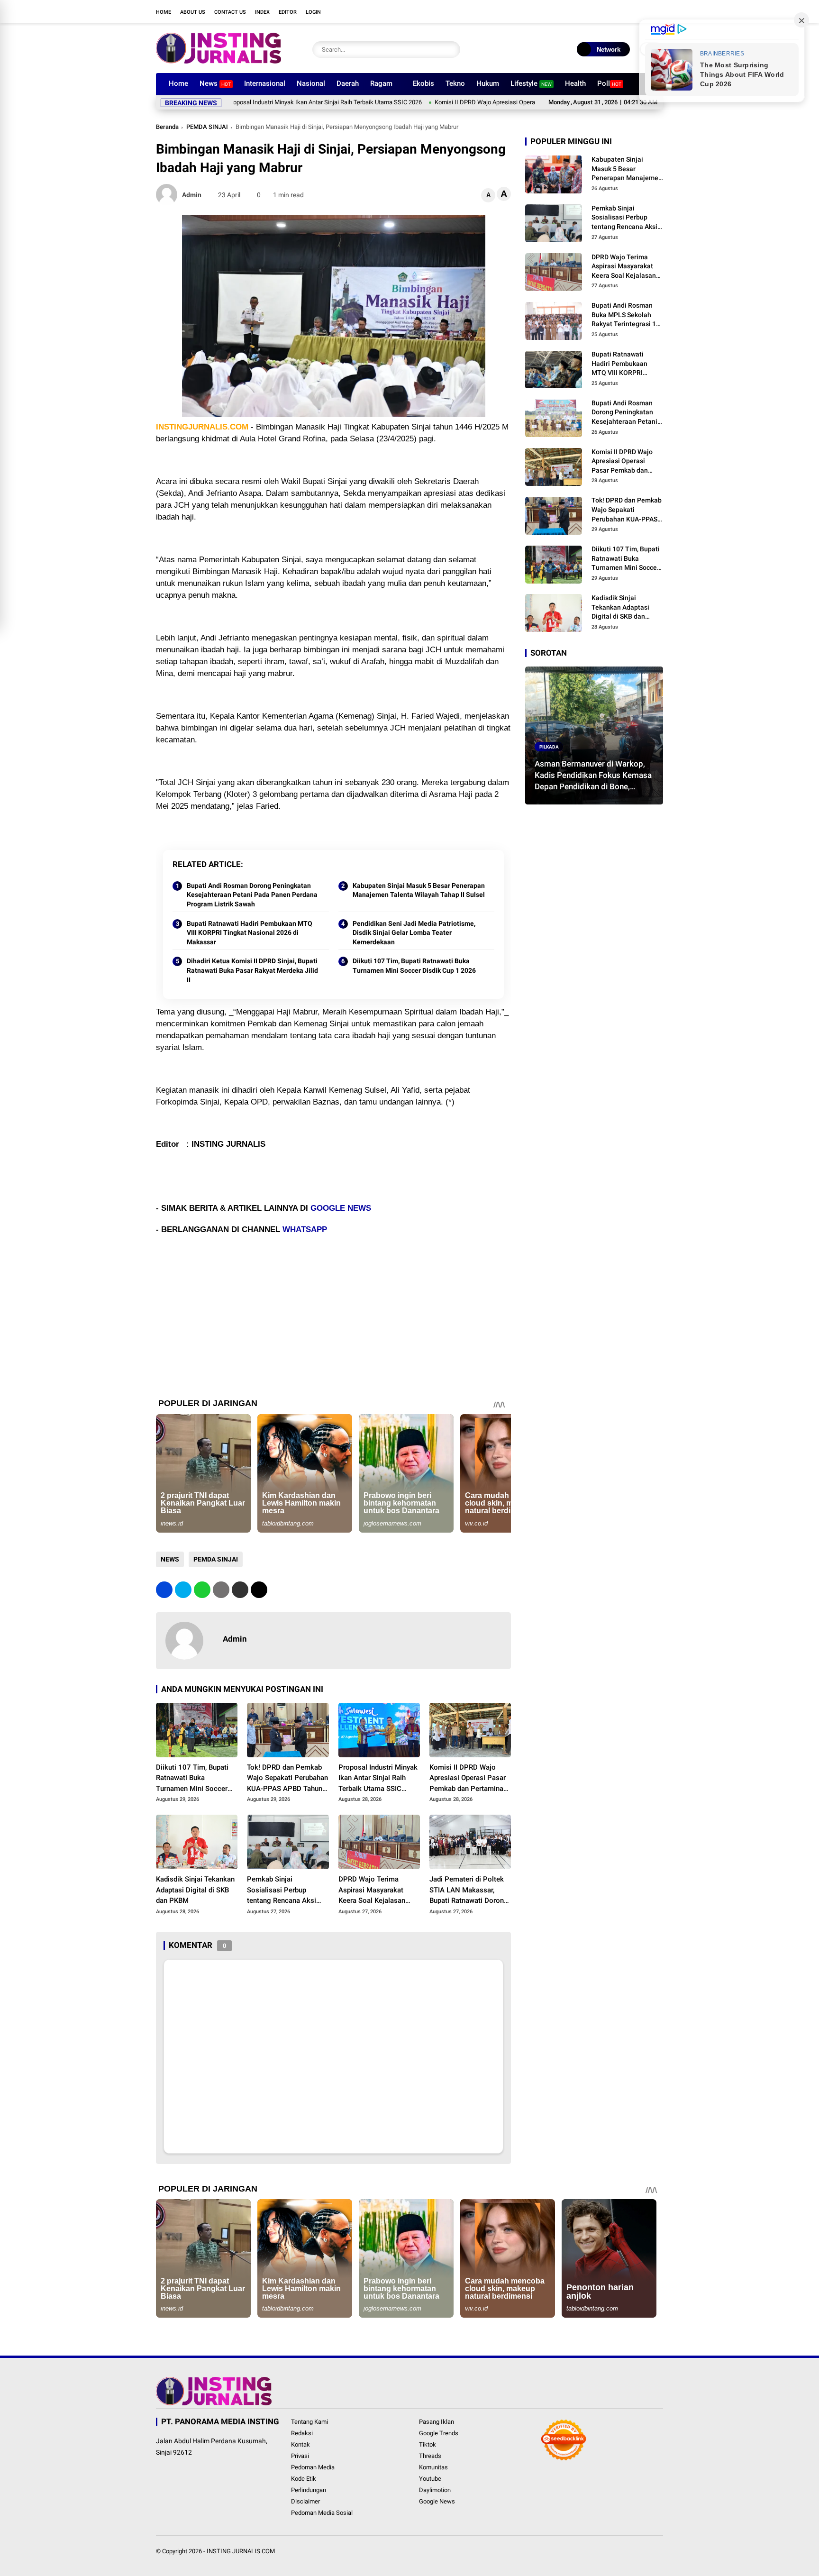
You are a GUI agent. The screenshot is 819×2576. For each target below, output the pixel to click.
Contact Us (230, 12)
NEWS (170, 1559)
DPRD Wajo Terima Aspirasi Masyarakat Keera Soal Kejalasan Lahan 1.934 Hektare (372, 1891)
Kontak (300, 2444)
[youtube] (630, 11)
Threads (430, 2456)
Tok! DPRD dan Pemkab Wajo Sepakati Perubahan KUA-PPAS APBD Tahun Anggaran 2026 (287, 1779)
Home (164, 12)
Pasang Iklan (437, 2422)
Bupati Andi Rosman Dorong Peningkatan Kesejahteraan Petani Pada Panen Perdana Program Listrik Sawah (252, 895)
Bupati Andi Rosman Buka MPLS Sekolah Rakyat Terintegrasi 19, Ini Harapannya (626, 315)
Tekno (455, 83)
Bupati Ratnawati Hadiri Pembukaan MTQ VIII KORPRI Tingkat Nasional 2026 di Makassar (250, 933)
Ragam (381, 83)
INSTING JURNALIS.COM (241, 2551)
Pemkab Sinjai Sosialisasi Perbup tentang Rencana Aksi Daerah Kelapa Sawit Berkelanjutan (282, 1891)
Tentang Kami (309, 2422)
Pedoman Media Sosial (322, 2513)
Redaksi (302, 2433)
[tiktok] (644, 11)
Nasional (311, 83)
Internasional (265, 83)
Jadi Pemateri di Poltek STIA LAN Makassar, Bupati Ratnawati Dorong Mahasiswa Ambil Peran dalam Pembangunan (469, 1891)
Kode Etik (304, 2479)
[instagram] (616, 11)
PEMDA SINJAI (207, 127)
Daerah (348, 83)
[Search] (451, 50)
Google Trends (439, 2433)
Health (575, 83)
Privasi (300, 2456)
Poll (609, 83)
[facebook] (587, 11)
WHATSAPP (305, 1229)
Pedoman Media (313, 2467)
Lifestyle (531, 83)
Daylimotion (435, 2490)
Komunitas (433, 2467)
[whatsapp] (202, 1590)
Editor (288, 12)
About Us (193, 12)
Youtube (430, 2479)
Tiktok (428, 2444)
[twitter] (601, 11)
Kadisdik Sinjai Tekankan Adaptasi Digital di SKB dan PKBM (195, 1890)
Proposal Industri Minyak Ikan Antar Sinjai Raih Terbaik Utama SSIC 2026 (246, 102)
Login (313, 12)
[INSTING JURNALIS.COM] (218, 61)
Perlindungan (309, 2490)
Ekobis (423, 83)
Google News (437, 2501)
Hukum (488, 83)
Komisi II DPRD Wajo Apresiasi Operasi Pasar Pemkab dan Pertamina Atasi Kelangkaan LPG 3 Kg (487, 102)
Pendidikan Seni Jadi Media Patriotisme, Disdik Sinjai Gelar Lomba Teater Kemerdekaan (414, 933)
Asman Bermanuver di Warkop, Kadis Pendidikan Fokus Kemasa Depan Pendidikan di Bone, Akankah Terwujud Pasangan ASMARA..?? (593, 776)
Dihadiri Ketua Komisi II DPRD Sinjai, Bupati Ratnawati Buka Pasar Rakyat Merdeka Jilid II (252, 970)
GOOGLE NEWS (341, 1208)
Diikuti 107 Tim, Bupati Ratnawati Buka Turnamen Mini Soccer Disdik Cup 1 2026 (414, 966)
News (215, 83)
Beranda (167, 127)
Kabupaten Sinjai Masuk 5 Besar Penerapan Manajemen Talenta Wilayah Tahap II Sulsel (419, 890)
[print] (221, 1590)
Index (262, 12)
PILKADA (549, 746)
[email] (240, 1590)
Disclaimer (305, 2501)
